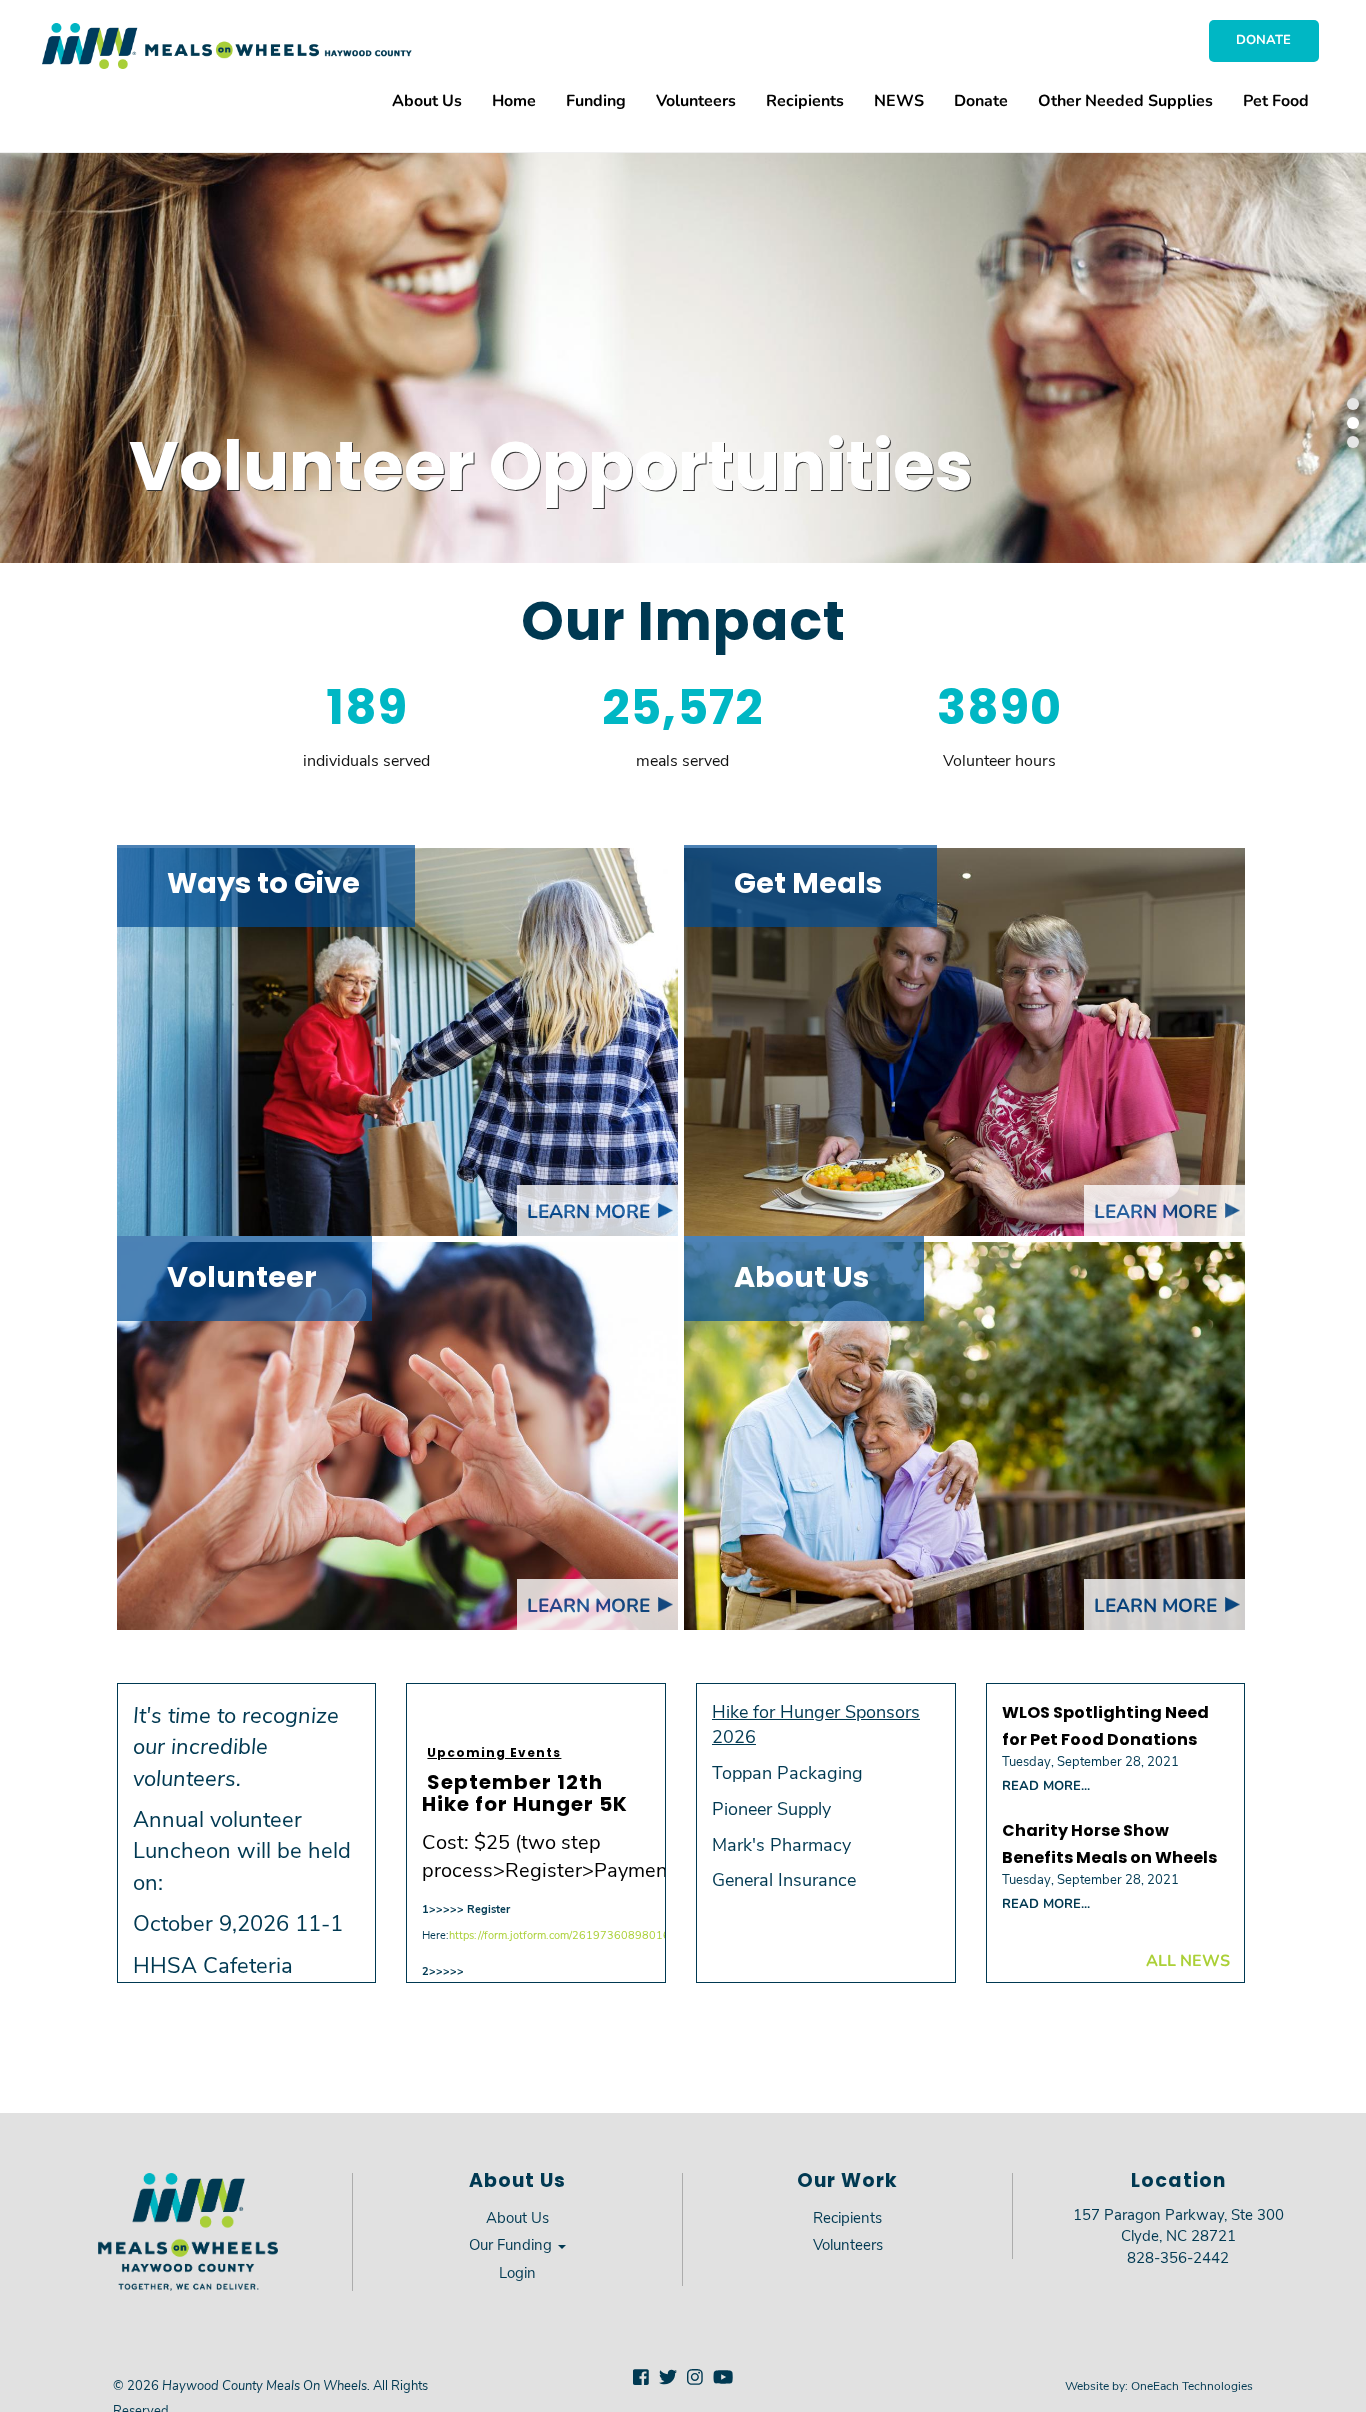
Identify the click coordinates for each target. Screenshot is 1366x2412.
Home (514, 99)
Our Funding (512, 2244)
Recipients (805, 99)
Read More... (1046, 1785)
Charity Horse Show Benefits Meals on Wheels (1109, 1845)
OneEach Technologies (1192, 2385)
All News (1188, 1959)
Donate (1263, 39)
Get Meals (808, 885)
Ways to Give (263, 885)
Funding (596, 99)
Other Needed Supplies (1125, 99)
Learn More (588, 1210)
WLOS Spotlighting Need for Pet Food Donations (1105, 1727)
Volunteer (242, 1279)
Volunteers (696, 99)
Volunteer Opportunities (551, 473)
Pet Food (1276, 99)
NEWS (899, 99)
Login (517, 2272)
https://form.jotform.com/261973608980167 (563, 1934)
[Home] (227, 46)
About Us (427, 99)
